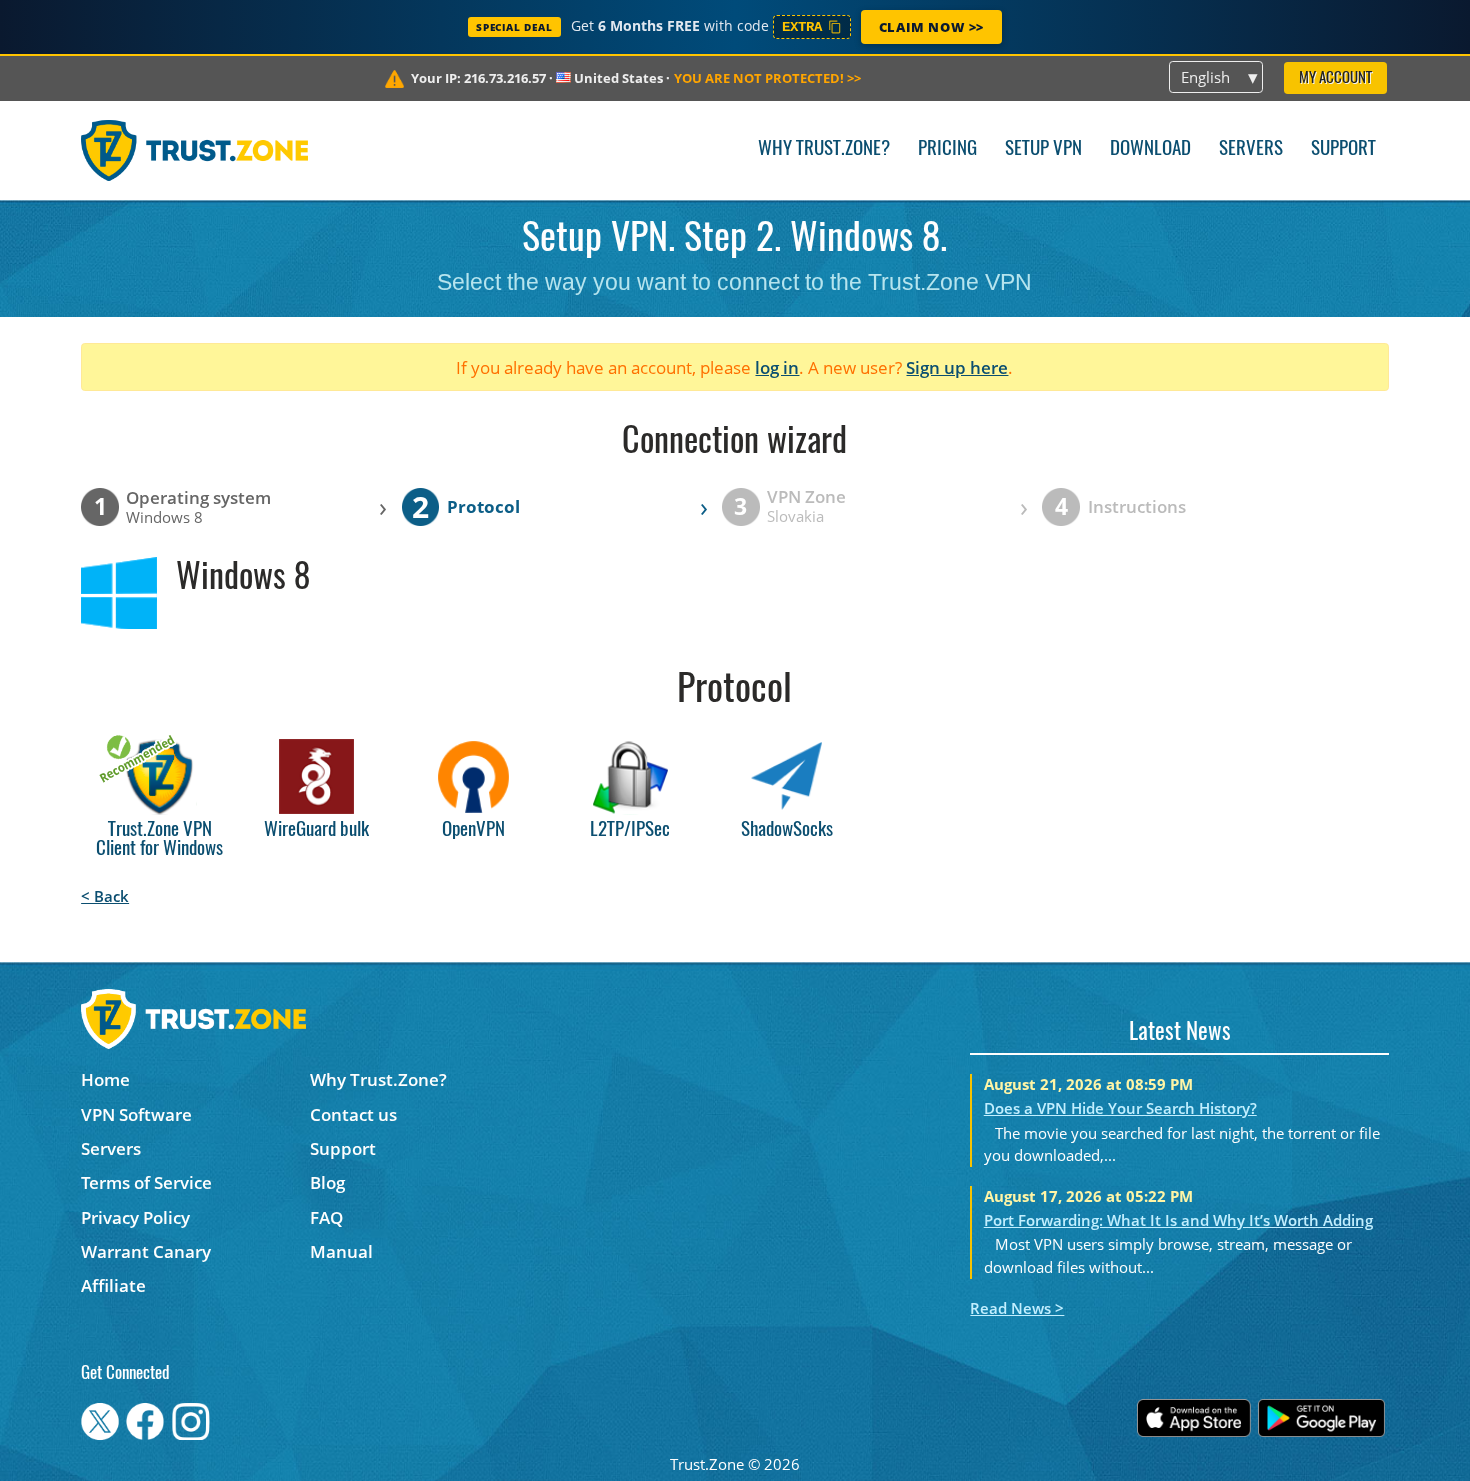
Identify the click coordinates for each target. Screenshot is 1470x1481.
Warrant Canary (146, 1251)
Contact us (353, 1114)
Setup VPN (1043, 149)
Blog (327, 1182)
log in (777, 367)
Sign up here (957, 367)
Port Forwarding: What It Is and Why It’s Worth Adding (1178, 1220)
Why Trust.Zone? (824, 149)
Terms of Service (146, 1182)
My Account (1335, 78)
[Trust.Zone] (194, 150)
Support (1343, 149)
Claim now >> (931, 27)
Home (105, 1079)
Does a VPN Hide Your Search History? (1120, 1108)
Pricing (947, 149)
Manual (341, 1251)
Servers (1251, 149)
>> (767, 78)
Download (1150, 149)
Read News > (1017, 1308)
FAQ (326, 1217)
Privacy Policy (135, 1217)
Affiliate (113, 1285)
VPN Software (136, 1114)
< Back (105, 896)
